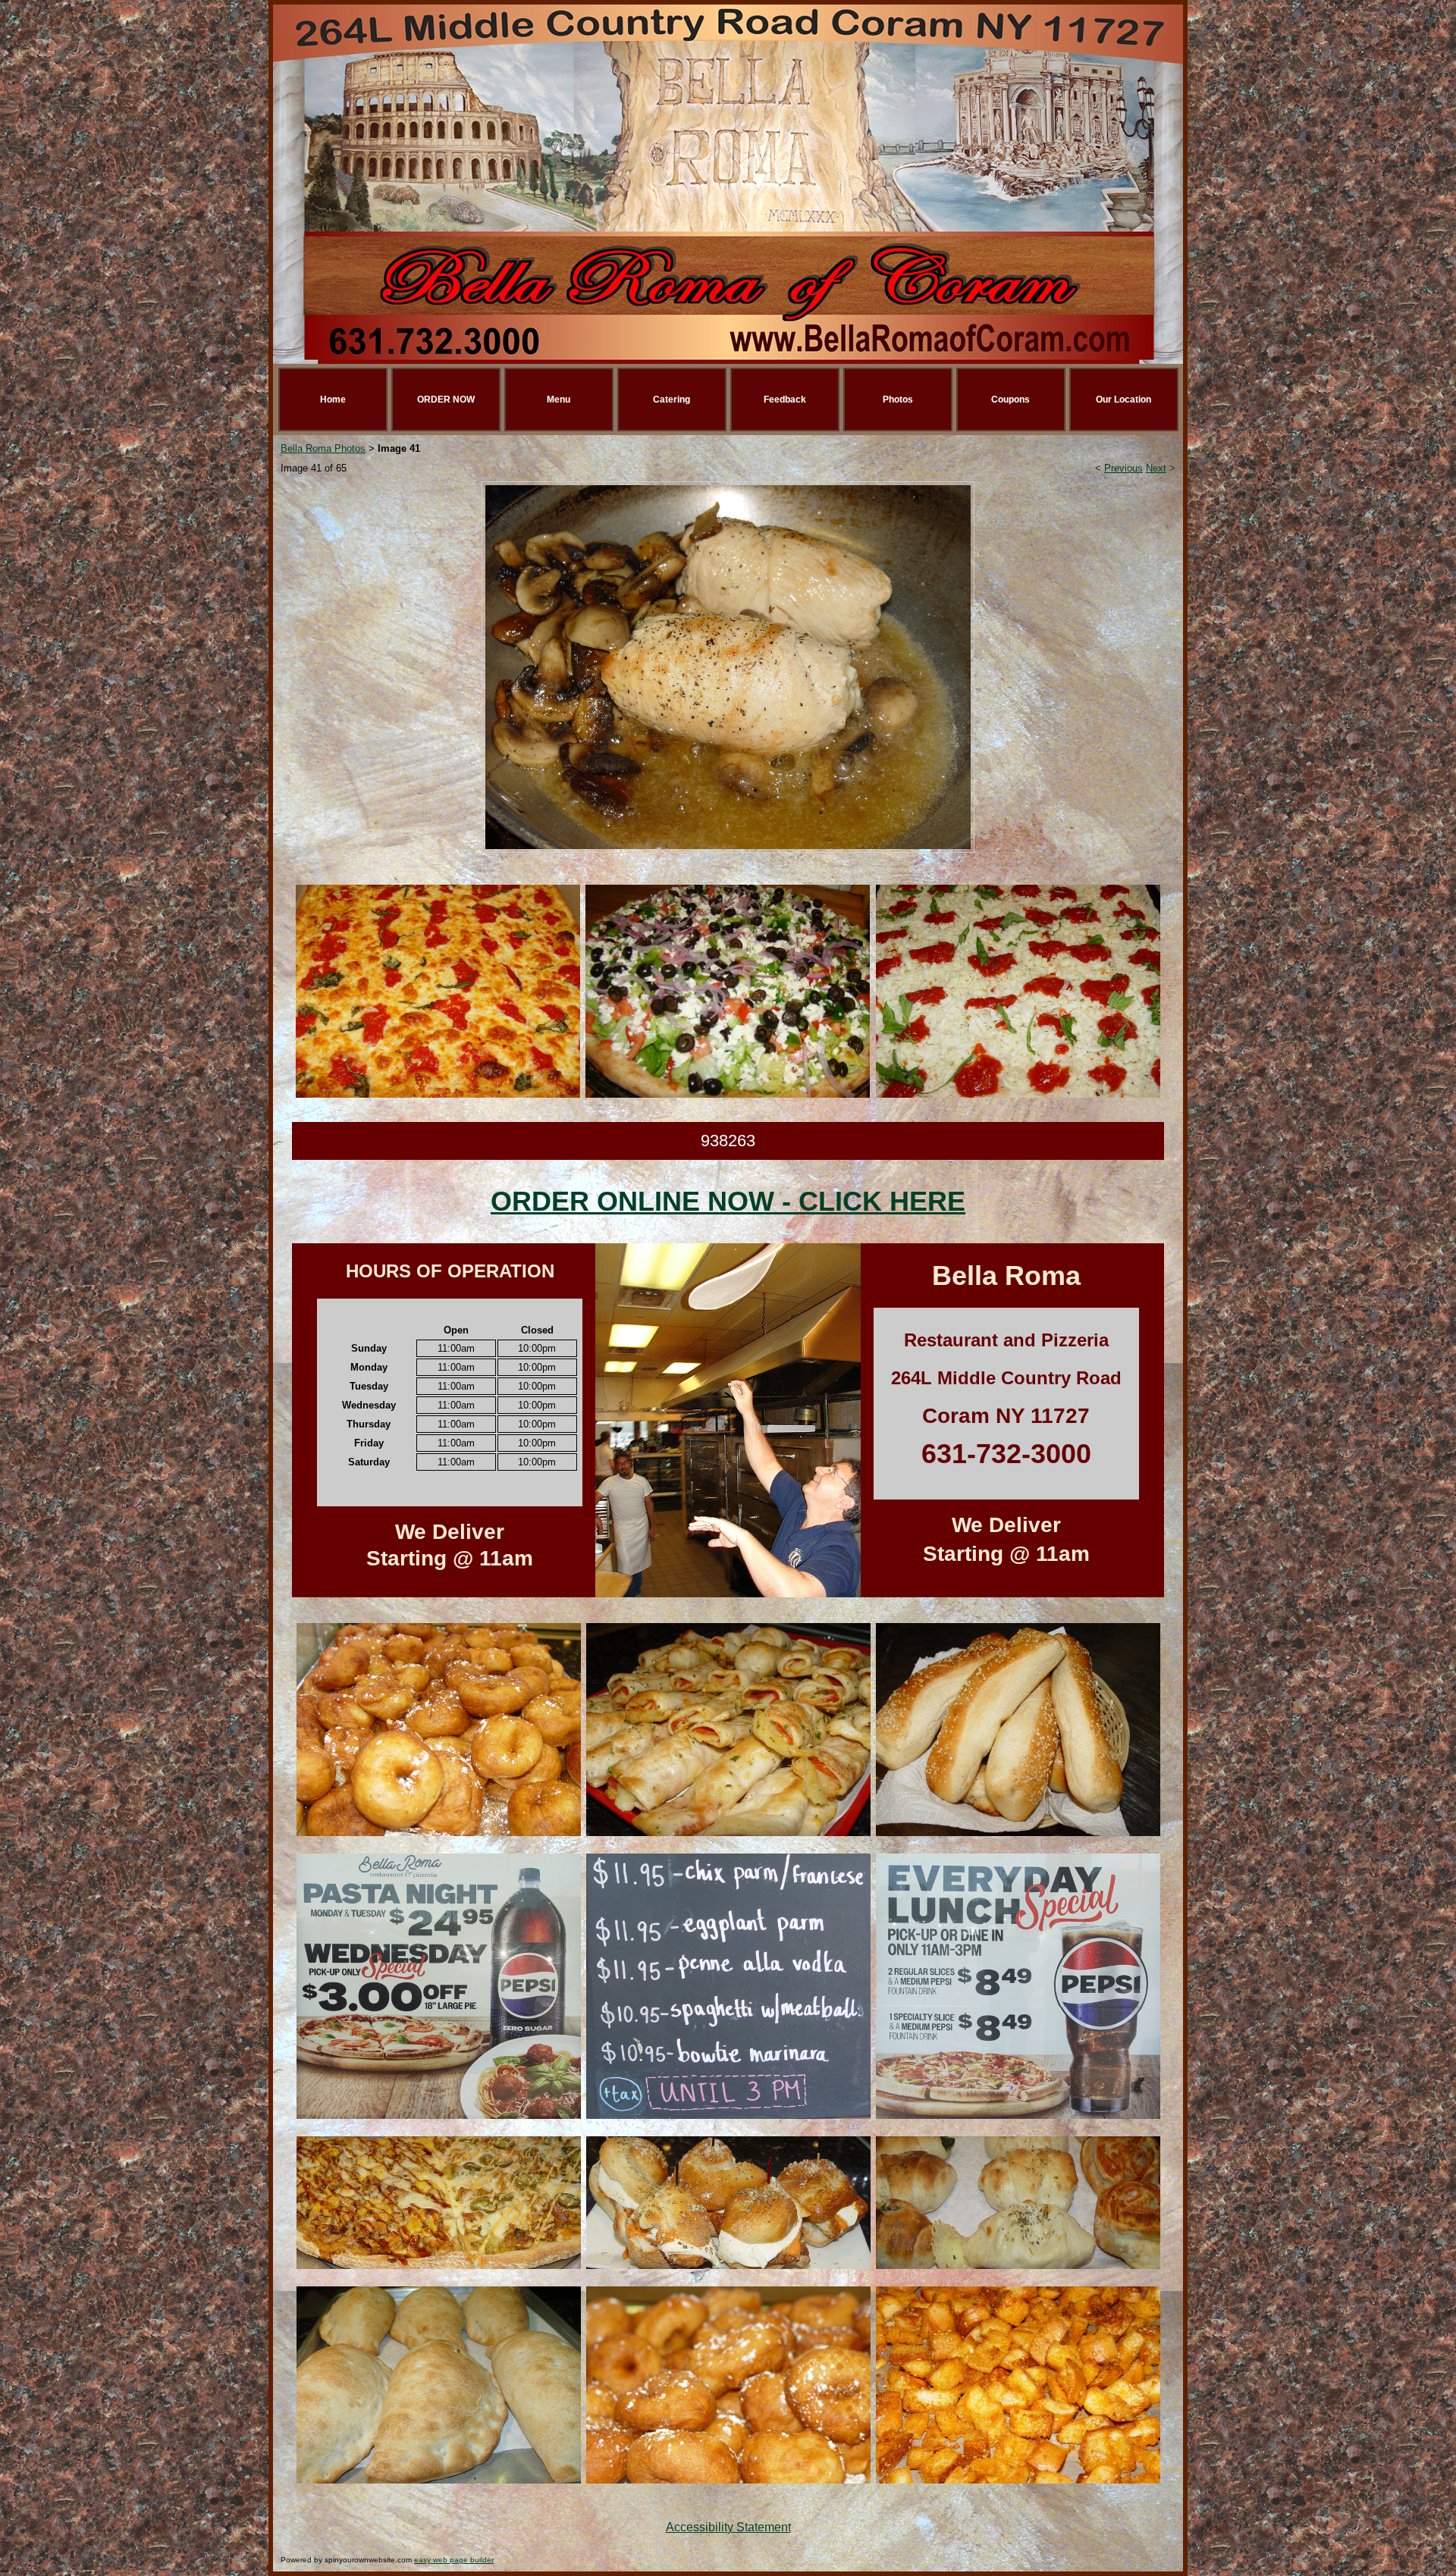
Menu (559, 400)
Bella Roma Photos (323, 448)
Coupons (1010, 400)
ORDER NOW (446, 400)
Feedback (785, 400)
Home (333, 400)
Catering (672, 400)
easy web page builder (454, 2560)
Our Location (1123, 400)
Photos (898, 400)
